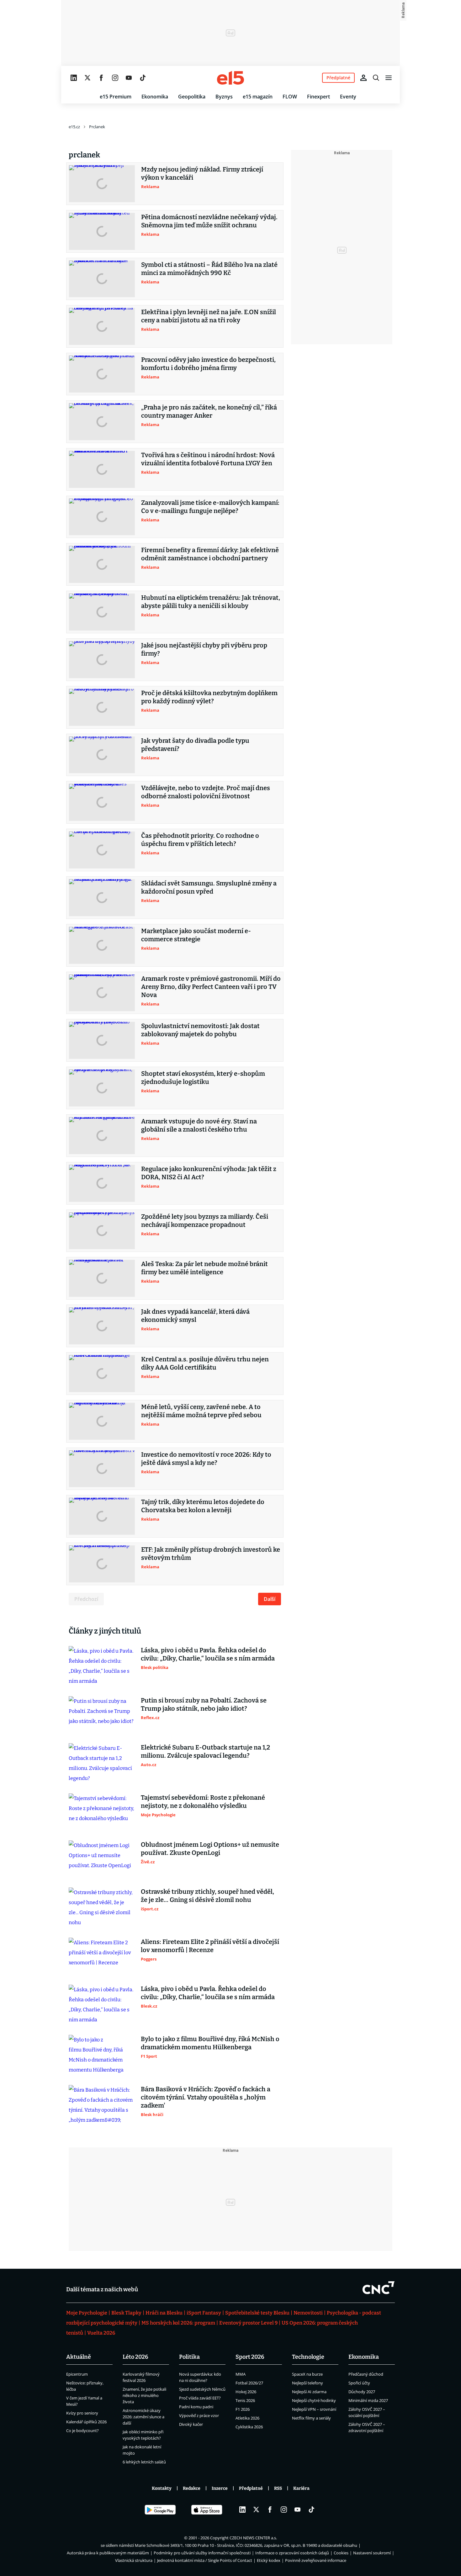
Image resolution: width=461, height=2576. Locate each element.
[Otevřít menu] (389, 78)
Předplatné (251, 2488)
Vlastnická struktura (134, 2560)
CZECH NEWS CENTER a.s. (253, 2538)
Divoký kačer (191, 2424)
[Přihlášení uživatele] (363, 78)
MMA (241, 2374)
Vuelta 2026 (101, 2333)
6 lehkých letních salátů (144, 2462)
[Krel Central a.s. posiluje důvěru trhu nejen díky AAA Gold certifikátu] (102, 1374)
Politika (189, 2357)
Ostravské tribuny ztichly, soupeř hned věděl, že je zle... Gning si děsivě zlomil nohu (207, 1896)
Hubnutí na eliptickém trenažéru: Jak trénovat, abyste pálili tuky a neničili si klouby (211, 602)
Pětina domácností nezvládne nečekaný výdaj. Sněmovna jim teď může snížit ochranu (209, 221)
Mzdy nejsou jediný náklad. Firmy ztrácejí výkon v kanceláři (202, 173)
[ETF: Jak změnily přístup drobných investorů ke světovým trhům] (102, 1564)
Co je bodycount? (82, 2431)
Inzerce (220, 2488)
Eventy (348, 97)
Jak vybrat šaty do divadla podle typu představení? (195, 745)
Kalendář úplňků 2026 (86, 2422)
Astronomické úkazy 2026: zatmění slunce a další (143, 2417)
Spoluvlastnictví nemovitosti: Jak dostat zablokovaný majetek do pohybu (200, 1030)
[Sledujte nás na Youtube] (129, 78)
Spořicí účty (359, 2383)
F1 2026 (243, 2409)
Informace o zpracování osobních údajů (292, 2553)
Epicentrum (77, 2374)
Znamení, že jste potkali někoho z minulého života (144, 2395)
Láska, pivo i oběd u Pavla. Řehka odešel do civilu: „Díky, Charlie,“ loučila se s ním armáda (208, 1654)
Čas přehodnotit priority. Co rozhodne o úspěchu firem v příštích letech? (200, 840)
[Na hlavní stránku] (230, 78)
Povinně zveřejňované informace (316, 2560)
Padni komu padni (196, 2407)
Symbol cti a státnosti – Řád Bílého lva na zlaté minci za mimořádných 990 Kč (209, 269)
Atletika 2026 (247, 2418)
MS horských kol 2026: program (178, 2323)
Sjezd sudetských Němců (202, 2389)
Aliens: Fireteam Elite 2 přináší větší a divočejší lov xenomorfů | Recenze (210, 1946)
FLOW (290, 97)
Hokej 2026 (246, 2392)
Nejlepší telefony (307, 2383)
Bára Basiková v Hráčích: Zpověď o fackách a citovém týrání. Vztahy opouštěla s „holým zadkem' (206, 2097)
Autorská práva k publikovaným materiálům (108, 2553)
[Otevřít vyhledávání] (376, 78)
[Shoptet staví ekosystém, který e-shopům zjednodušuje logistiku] (102, 1088)
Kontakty (162, 2488)
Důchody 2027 (362, 2392)
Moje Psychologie (87, 2313)
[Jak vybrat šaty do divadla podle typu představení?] (102, 755)
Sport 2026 (250, 2357)
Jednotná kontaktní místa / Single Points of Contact (205, 2560)
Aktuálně (79, 2357)
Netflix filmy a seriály (311, 2418)
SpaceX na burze (307, 2374)
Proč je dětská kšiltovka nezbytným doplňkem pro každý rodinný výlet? (209, 697)
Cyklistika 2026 (249, 2427)
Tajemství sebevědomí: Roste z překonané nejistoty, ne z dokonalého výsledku (203, 1802)
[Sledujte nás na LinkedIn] (74, 78)
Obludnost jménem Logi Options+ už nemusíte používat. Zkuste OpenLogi (210, 1849)
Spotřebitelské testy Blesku (257, 2313)
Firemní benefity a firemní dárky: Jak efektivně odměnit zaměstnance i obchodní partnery (210, 554)
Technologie (308, 2357)
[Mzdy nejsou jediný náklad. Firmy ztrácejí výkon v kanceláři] (102, 184)
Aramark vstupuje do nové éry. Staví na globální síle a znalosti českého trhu (199, 1125)
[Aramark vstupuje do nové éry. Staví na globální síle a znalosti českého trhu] (102, 1136)
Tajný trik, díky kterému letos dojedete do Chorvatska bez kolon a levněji (203, 1506)
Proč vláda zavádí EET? (200, 2398)
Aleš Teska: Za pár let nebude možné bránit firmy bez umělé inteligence (204, 1268)
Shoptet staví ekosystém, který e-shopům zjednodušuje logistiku (203, 1078)
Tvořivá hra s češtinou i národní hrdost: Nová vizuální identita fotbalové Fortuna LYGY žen (208, 459)
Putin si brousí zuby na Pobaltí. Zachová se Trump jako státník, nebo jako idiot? (204, 1704)
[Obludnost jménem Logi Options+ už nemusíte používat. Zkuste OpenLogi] (102, 1859)
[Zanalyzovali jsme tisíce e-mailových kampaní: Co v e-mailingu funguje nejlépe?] (102, 517)
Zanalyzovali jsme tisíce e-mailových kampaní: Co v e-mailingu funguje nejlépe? (210, 507)
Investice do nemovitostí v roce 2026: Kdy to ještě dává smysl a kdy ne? (206, 1459)
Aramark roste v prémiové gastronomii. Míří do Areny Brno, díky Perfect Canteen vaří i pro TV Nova (211, 987)
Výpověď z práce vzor (199, 2415)
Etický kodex (269, 2560)
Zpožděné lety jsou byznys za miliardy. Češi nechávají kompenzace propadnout (205, 1221)
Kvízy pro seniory (82, 2413)
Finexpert (318, 97)
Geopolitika (192, 97)
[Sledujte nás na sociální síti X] (87, 78)
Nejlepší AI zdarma (309, 2392)
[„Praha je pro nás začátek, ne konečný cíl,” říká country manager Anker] (102, 422)
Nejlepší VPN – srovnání (314, 2409)
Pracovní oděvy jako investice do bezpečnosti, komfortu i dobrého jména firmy (208, 364)
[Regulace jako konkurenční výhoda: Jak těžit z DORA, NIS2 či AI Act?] (102, 1183)
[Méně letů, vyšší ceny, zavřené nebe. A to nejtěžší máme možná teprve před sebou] (102, 1421)
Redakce (192, 2488)
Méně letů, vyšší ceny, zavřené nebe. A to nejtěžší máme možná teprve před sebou (201, 1411)
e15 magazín (258, 97)
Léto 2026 (135, 2357)
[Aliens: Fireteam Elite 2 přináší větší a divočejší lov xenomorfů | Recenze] (102, 1956)
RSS (278, 2488)
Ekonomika (155, 97)
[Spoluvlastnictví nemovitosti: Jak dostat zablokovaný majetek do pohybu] (102, 1040)
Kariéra (301, 2488)
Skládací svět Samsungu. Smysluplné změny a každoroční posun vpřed (209, 887)
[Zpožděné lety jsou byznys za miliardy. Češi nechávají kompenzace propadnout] (102, 1231)
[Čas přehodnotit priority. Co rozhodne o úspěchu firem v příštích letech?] (102, 850)
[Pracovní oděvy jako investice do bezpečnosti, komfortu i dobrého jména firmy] (102, 374)
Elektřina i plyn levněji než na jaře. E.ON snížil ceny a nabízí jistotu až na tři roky (209, 316)
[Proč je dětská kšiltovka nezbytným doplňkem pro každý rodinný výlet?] (102, 707)
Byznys (224, 97)
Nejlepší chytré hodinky (314, 2400)
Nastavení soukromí (372, 2553)
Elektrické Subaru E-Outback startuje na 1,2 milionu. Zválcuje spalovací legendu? (205, 1751)
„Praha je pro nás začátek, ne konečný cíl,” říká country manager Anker (209, 411)
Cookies (341, 2553)
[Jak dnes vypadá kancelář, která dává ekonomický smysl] (102, 1326)
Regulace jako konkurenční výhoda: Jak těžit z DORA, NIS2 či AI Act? (209, 1173)
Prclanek (97, 127)
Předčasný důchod (366, 2374)
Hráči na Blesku (164, 2313)
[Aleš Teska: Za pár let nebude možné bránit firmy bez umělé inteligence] (102, 1278)
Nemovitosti (308, 2313)
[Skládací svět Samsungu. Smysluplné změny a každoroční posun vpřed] (102, 898)
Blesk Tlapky (126, 2313)
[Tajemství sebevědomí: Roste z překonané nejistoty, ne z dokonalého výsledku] (102, 1812)
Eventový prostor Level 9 (248, 2323)
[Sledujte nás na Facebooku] (101, 78)
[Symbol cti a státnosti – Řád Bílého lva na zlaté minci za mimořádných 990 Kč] (102, 279)
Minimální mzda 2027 (368, 2400)
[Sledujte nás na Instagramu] (115, 78)
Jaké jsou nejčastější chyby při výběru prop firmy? (204, 649)
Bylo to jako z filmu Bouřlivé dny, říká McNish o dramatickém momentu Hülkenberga (210, 2043)
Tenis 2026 (245, 2400)
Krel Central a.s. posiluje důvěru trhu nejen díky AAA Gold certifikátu (205, 1363)
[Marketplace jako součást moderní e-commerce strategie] (102, 945)
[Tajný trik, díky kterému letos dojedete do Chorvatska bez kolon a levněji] (102, 1516)
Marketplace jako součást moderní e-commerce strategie (196, 935)
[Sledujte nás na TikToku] (143, 78)
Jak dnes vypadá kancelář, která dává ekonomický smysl (195, 1316)
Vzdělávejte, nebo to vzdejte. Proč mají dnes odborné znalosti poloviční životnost (206, 792)
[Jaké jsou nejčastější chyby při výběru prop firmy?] (102, 660)
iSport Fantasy (204, 2313)
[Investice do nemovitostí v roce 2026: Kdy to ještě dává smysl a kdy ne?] (102, 1469)
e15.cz (74, 127)
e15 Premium (116, 97)
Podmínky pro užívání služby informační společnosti (202, 2553)
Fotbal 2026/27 (249, 2383)
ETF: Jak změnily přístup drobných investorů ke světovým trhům (211, 1554)
